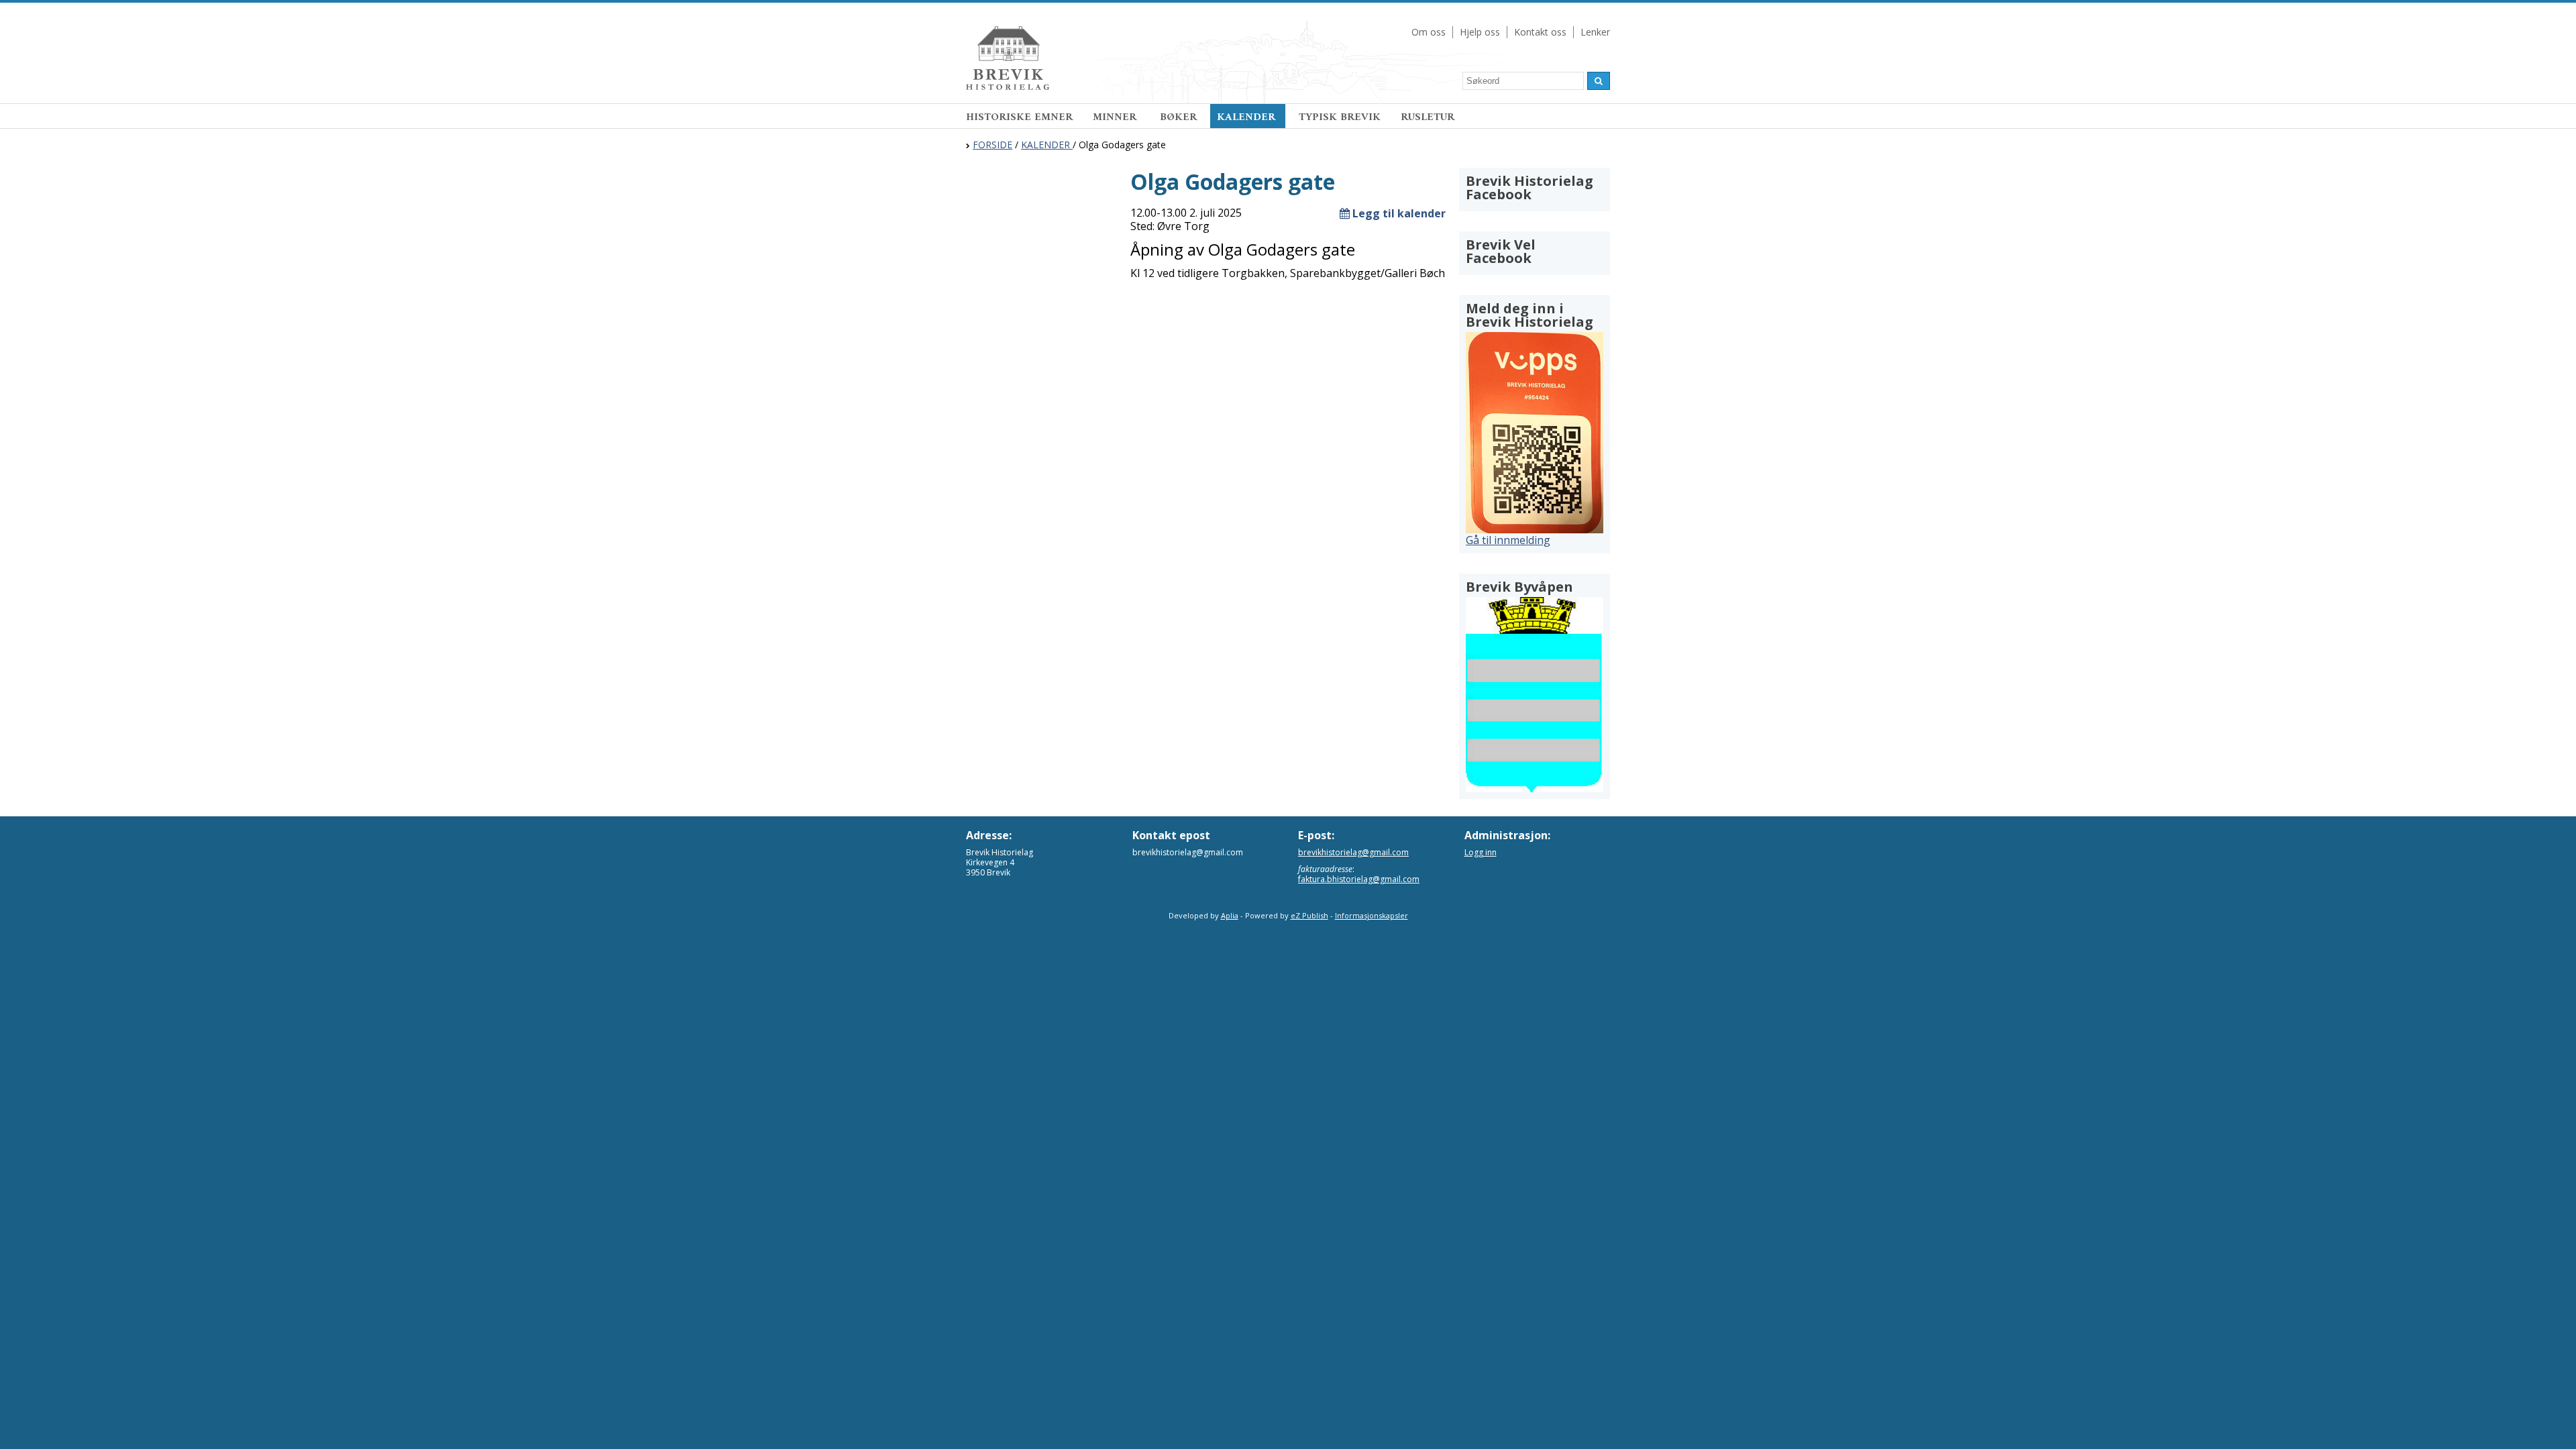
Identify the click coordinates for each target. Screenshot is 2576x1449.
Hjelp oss (1480, 32)
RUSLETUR (1428, 117)
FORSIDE (992, 145)
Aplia (1230, 915)
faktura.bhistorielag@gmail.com (1359, 879)
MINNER (1116, 117)
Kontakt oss (1540, 32)
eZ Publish (1309, 915)
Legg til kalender (1398, 213)
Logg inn (1481, 852)
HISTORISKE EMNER (1019, 117)
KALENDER (1248, 117)
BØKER (1178, 117)
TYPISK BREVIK (1340, 117)
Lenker (1595, 32)
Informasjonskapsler (1372, 915)
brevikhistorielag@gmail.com (1353, 852)
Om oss (1429, 32)
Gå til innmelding (1508, 540)
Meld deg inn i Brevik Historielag (1529, 315)
